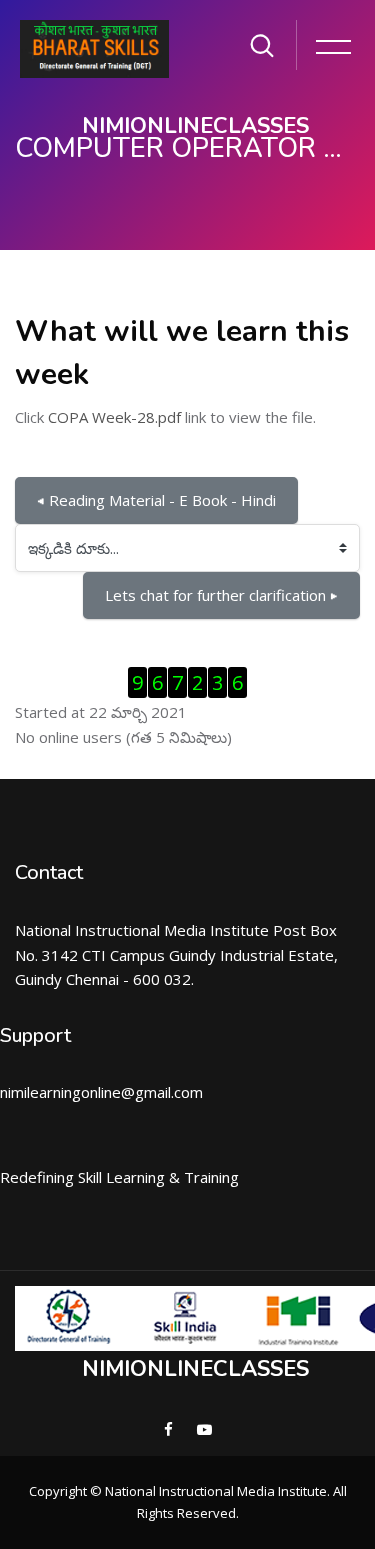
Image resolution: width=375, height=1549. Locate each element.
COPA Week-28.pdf (114, 417)
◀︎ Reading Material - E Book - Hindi (156, 500)
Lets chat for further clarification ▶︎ (221, 595)
